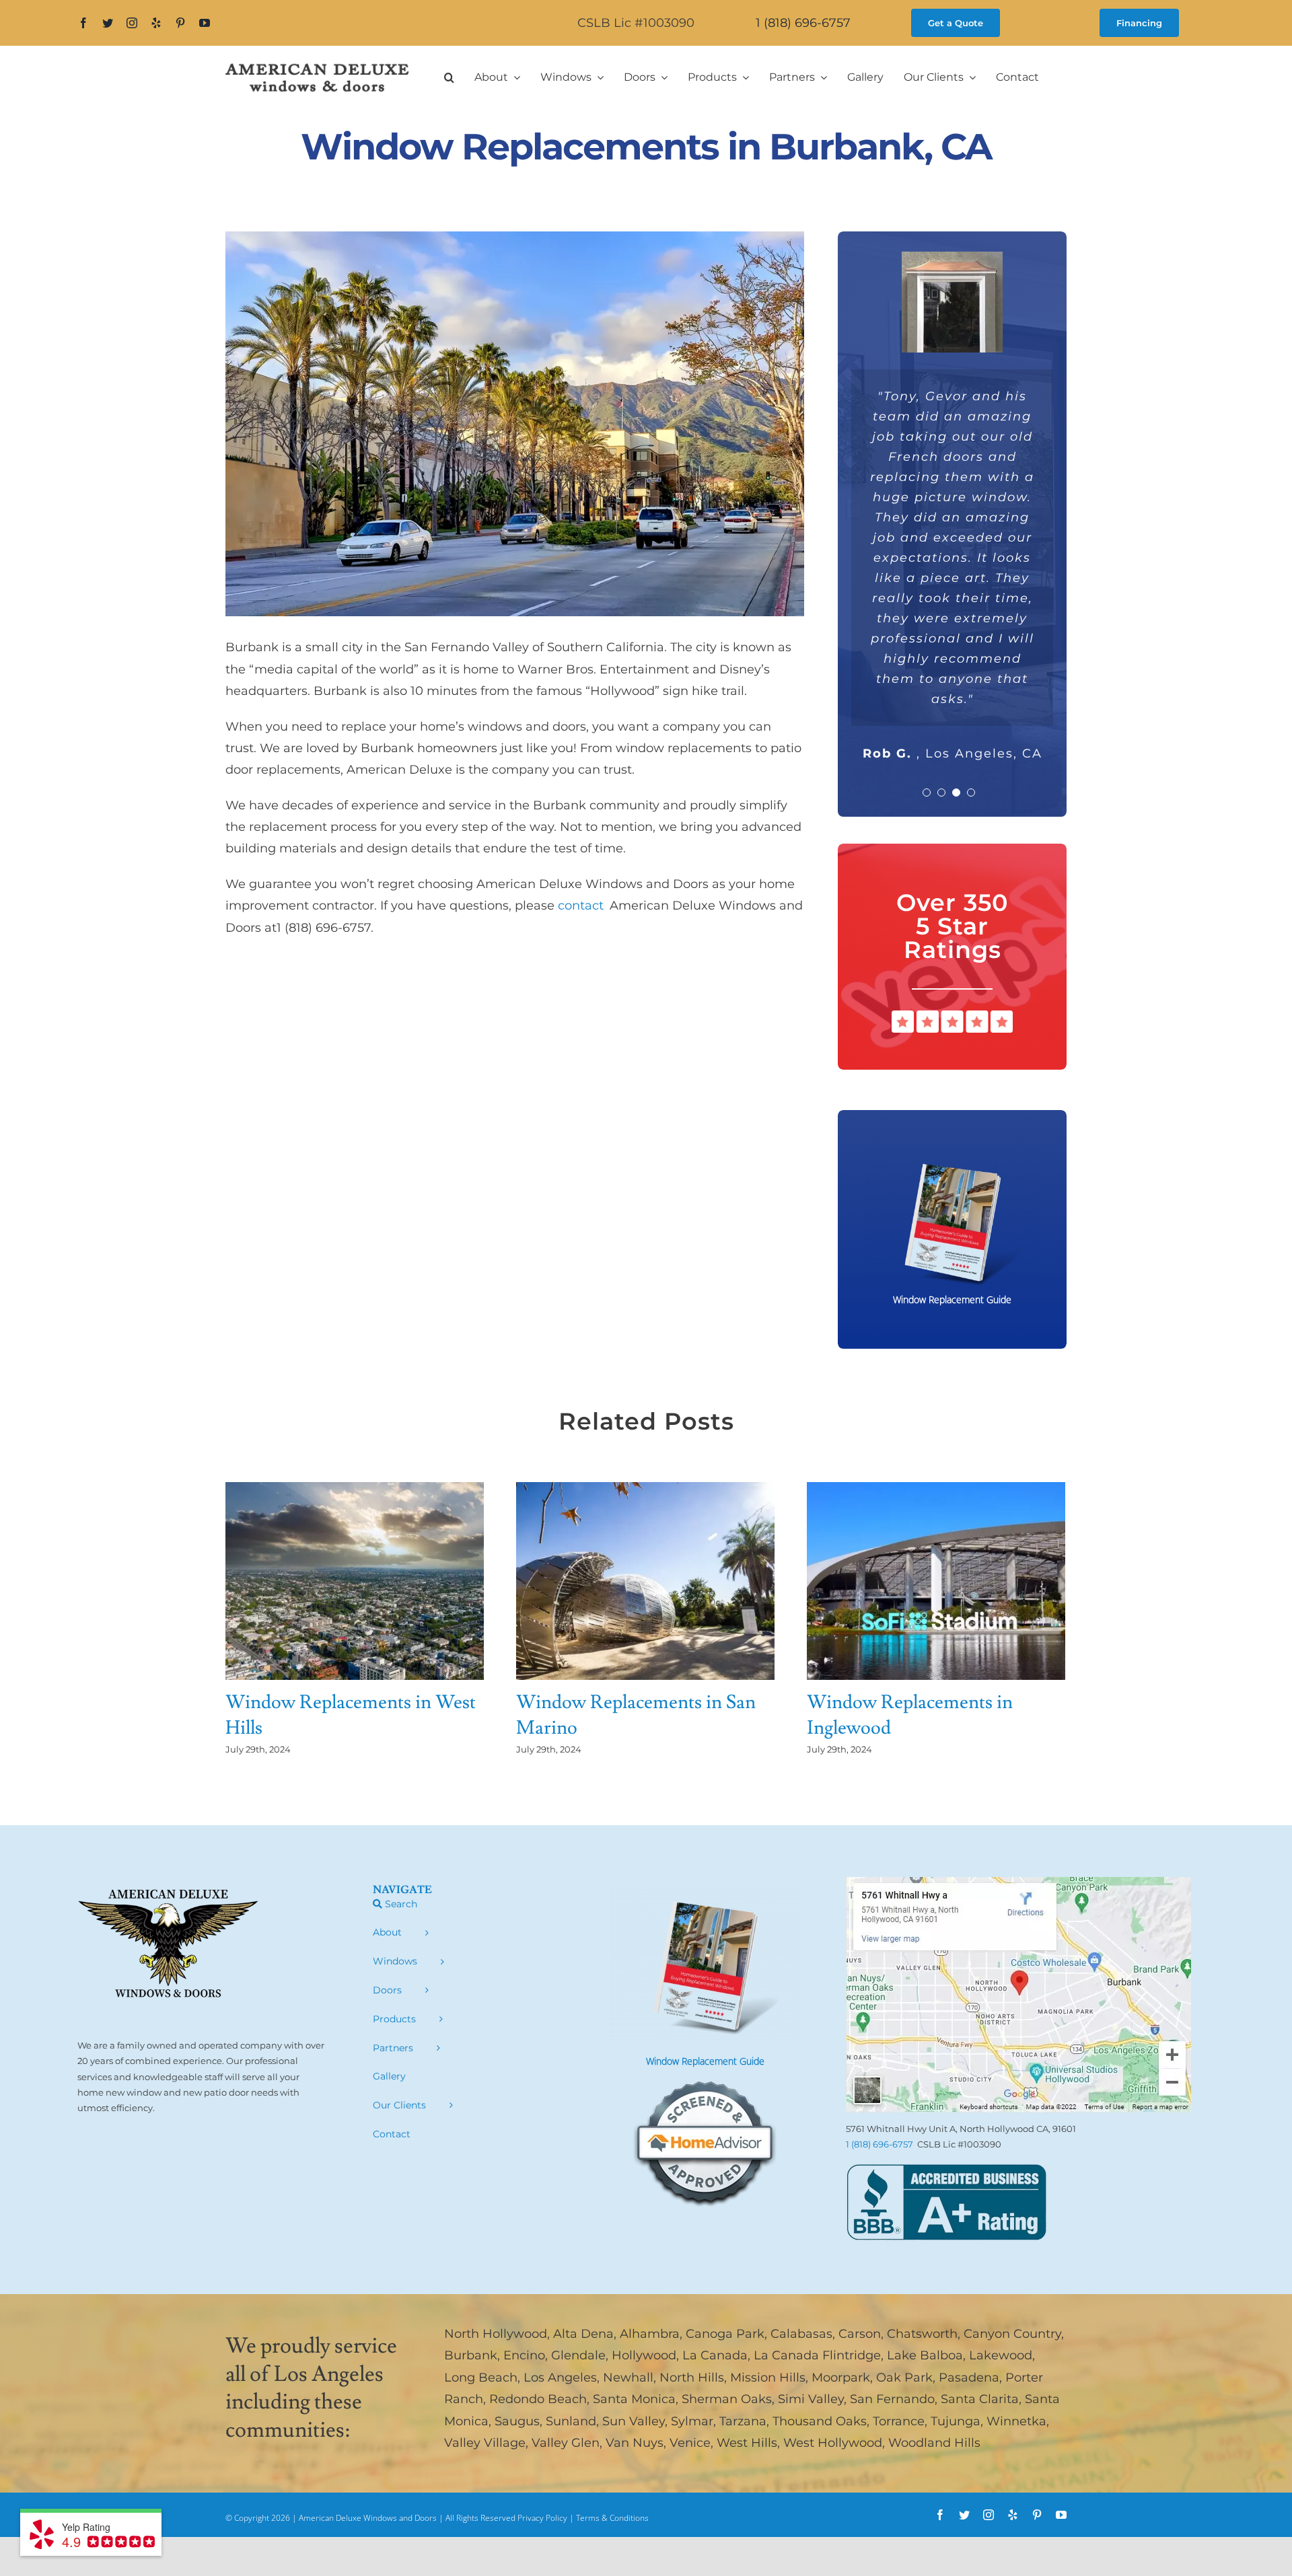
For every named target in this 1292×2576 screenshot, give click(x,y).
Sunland (571, 2421)
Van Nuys (635, 2443)
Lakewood (1001, 2355)
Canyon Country (1012, 2334)
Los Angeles (560, 2378)
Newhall (628, 2378)
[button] (449, 77)
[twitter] (108, 23)
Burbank (471, 2355)
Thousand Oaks (820, 2421)
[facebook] (83, 23)
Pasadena (969, 2378)
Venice (690, 2443)
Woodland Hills (934, 2443)
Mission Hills (768, 2378)
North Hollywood (496, 2334)
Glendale (578, 2355)
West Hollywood (833, 2443)
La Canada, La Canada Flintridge (782, 2355)
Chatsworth (922, 2334)
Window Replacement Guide (705, 2061)
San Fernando (892, 2399)
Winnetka (1016, 2421)
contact (584, 906)
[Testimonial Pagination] (927, 793)
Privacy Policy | (547, 2518)
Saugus (517, 2421)
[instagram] (132, 23)
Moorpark (841, 2378)
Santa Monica (634, 2399)
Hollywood (644, 2355)
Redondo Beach (538, 2399)
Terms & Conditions (612, 2518)
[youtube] (205, 23)
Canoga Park (725, 2334)
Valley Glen (566, 2443)
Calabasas (801, 2334)
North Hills (692, 2378)
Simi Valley (811, 2399)
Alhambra (650, 2334)
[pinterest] (180, 23)
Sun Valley (634, 2421)
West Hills (747, 2443)
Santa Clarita (980, 2399)
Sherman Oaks (727, 2399)
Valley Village (485, 2443)
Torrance (899, 2421)
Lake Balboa (925, 2355)
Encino (524, 2355)
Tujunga (956, 2421)
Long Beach (481, 2378)
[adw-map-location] (1018, 1883)
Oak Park (904, 2378)
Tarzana (743, 2421)
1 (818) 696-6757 (803, 23)
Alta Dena (583, 2334)
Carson (860, 2334)
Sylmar (692, 2421)
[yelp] (156, 23)
